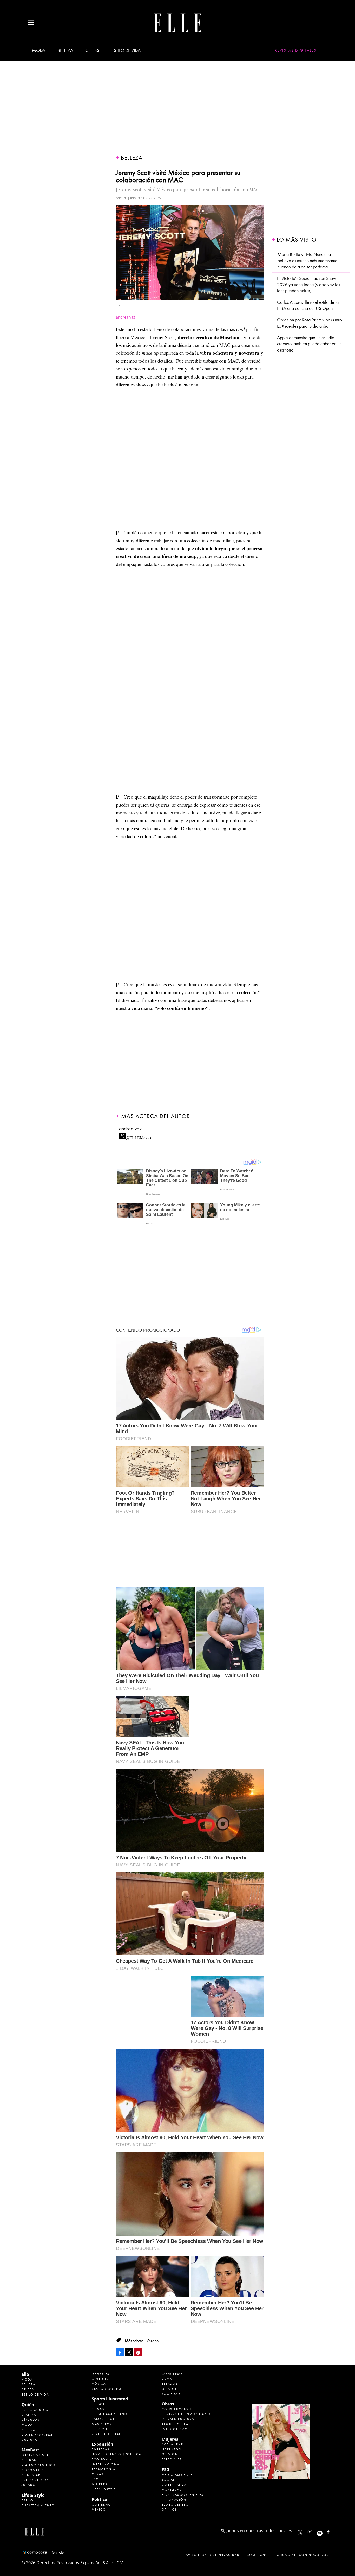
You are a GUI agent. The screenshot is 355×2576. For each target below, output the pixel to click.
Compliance (258, 2555)
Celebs (92, 50)
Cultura (29, 2440)
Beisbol (99, 2409)
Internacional (106, 2464)
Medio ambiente (177, 2475)
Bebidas (29, 2460)
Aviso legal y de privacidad (213, 2555)
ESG (95, 2479)
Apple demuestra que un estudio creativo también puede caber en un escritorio (309, 344)
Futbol (98, 2404)
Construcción (176, 2409)
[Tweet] (129, 2352)
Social (168, 2480)
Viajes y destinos (38, 2465)
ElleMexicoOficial (333, 2531)
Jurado (29, 2485)
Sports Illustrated (110, 2399)
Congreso (172, 2374)
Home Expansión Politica (116, 2454)
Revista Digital (106, 2434)
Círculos (31, 2420)
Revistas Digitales (296, 50)
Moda (39, 50)
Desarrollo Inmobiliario (186, 2414)
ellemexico (324, 2531)
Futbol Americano (110, 2414)
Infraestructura (178, 2419)
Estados (170, 2384)
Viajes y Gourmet (38, 2435)
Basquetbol (103, 2419)
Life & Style (33, 2495)
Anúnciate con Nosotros (303, 2555)
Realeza (29, 2415)
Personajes (33, 2470)
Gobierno (101, 2505)
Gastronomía (35, 2455)
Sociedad (171, 2394)
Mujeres (100, 2484)
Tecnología (104, 2469)
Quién (28, 2405)
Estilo (28, 2500)
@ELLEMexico (139, 1136)
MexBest (30, 2450)
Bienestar (31, 2475)
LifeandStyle (104, 2489)
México (99, 2510)
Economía (102, 2459)
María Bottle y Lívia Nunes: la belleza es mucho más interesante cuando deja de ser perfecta (307, 261)
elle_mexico (314, 2531)
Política (100, 2499)
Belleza (65, 50)
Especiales (172, 2459)
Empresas (101, 2449)
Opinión (170, 2389)
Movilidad (172, 2490)
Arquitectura (175, 2424)
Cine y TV (100, 2379)
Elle (25, 2374)
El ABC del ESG (175, 2505)
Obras (98, 2474)
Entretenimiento (38, 2505)
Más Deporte (104, 2424)
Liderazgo (172, 2449)
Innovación (174, 2500)
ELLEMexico (300, 2532)
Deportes (101, 2374)
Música (99, 2384)
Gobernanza (174, 2485)
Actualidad (173, 2444)
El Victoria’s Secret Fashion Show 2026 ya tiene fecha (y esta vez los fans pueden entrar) (308, 285)
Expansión (103, 2444)
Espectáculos (35, 2410)
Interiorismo (175, 2429)
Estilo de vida (126, 50)
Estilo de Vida (35, 2480)
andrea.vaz (130, 1129)
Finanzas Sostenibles (183, 2495)
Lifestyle (100, 2429)
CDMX (167, 2379)
